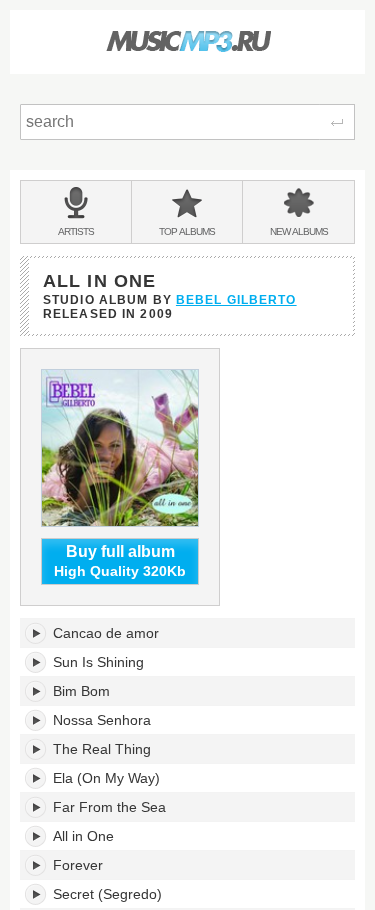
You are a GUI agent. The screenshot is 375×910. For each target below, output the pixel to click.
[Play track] (36, 633)
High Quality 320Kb (120, 561)
